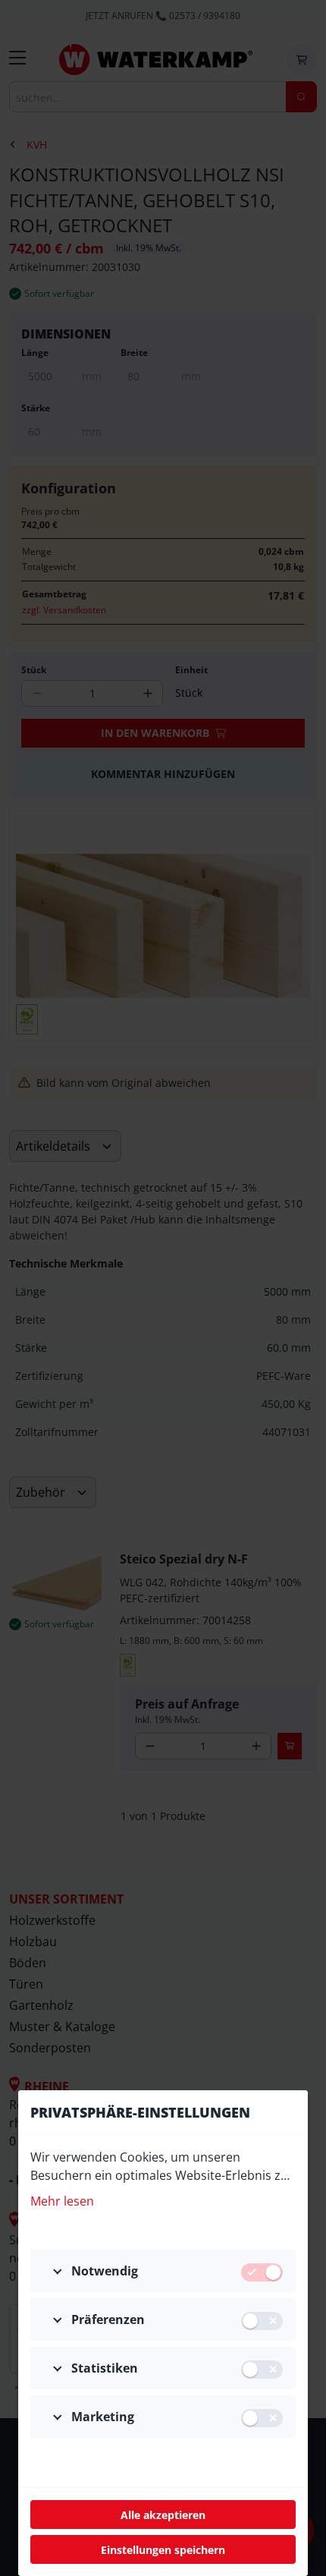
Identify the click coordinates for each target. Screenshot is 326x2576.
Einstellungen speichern (163, 2550)
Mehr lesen (62, 2201)
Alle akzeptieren (163, 2515)
